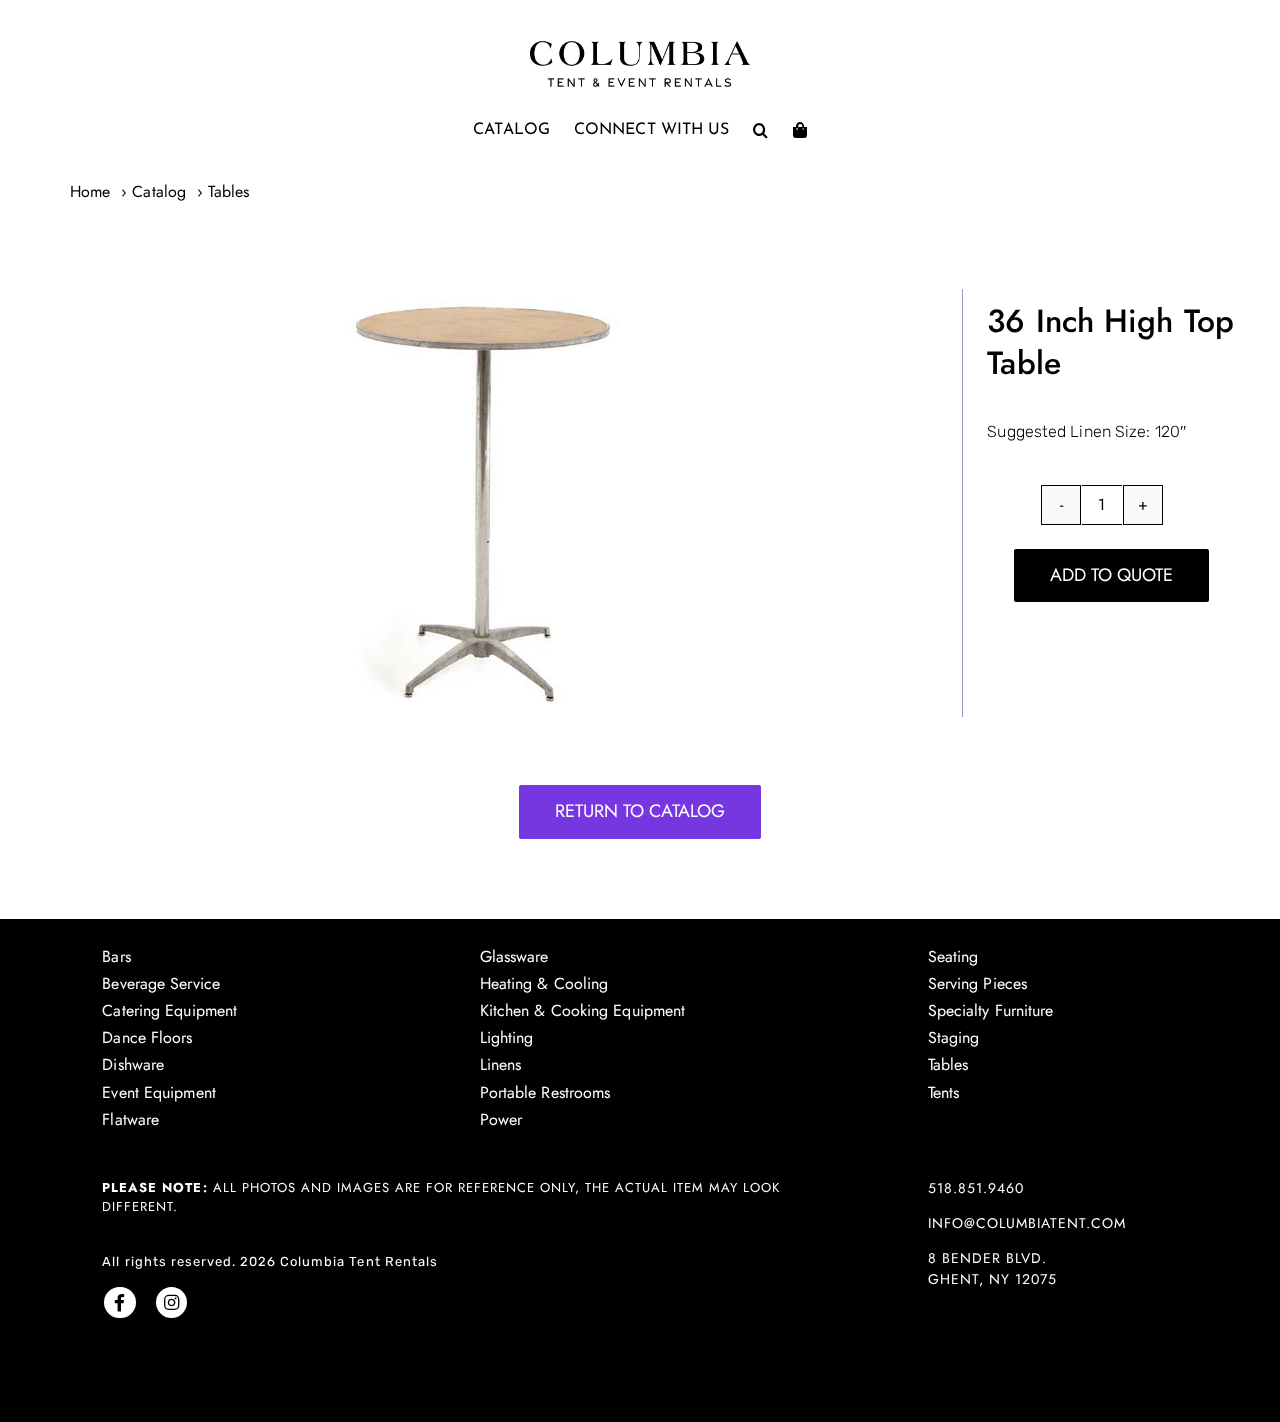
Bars (116, 956)
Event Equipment (159, 1092)
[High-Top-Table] (485, 503)
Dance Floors (147, 1037)
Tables (948, 1064)
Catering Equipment (169, 1010)
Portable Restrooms (545, 1092)
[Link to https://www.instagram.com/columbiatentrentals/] (171, 1302)
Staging (954, 1037)
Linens (501, 1064)
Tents (944, 1092)
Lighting (507, 1037)
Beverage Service (161, 983)
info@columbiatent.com (1027, 1223)
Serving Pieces (977, 983)
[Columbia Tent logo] (640, 46)
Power (501, 1119)
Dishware (133, 1064)
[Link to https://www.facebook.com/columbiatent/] (119, 1302)
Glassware (514, 956)
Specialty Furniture (991, 1010)
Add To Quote (1111, 575)
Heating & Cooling (544, 983)
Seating (953, 956)
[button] (760, 130)
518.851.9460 (976, 1188)
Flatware (130, 1119)
